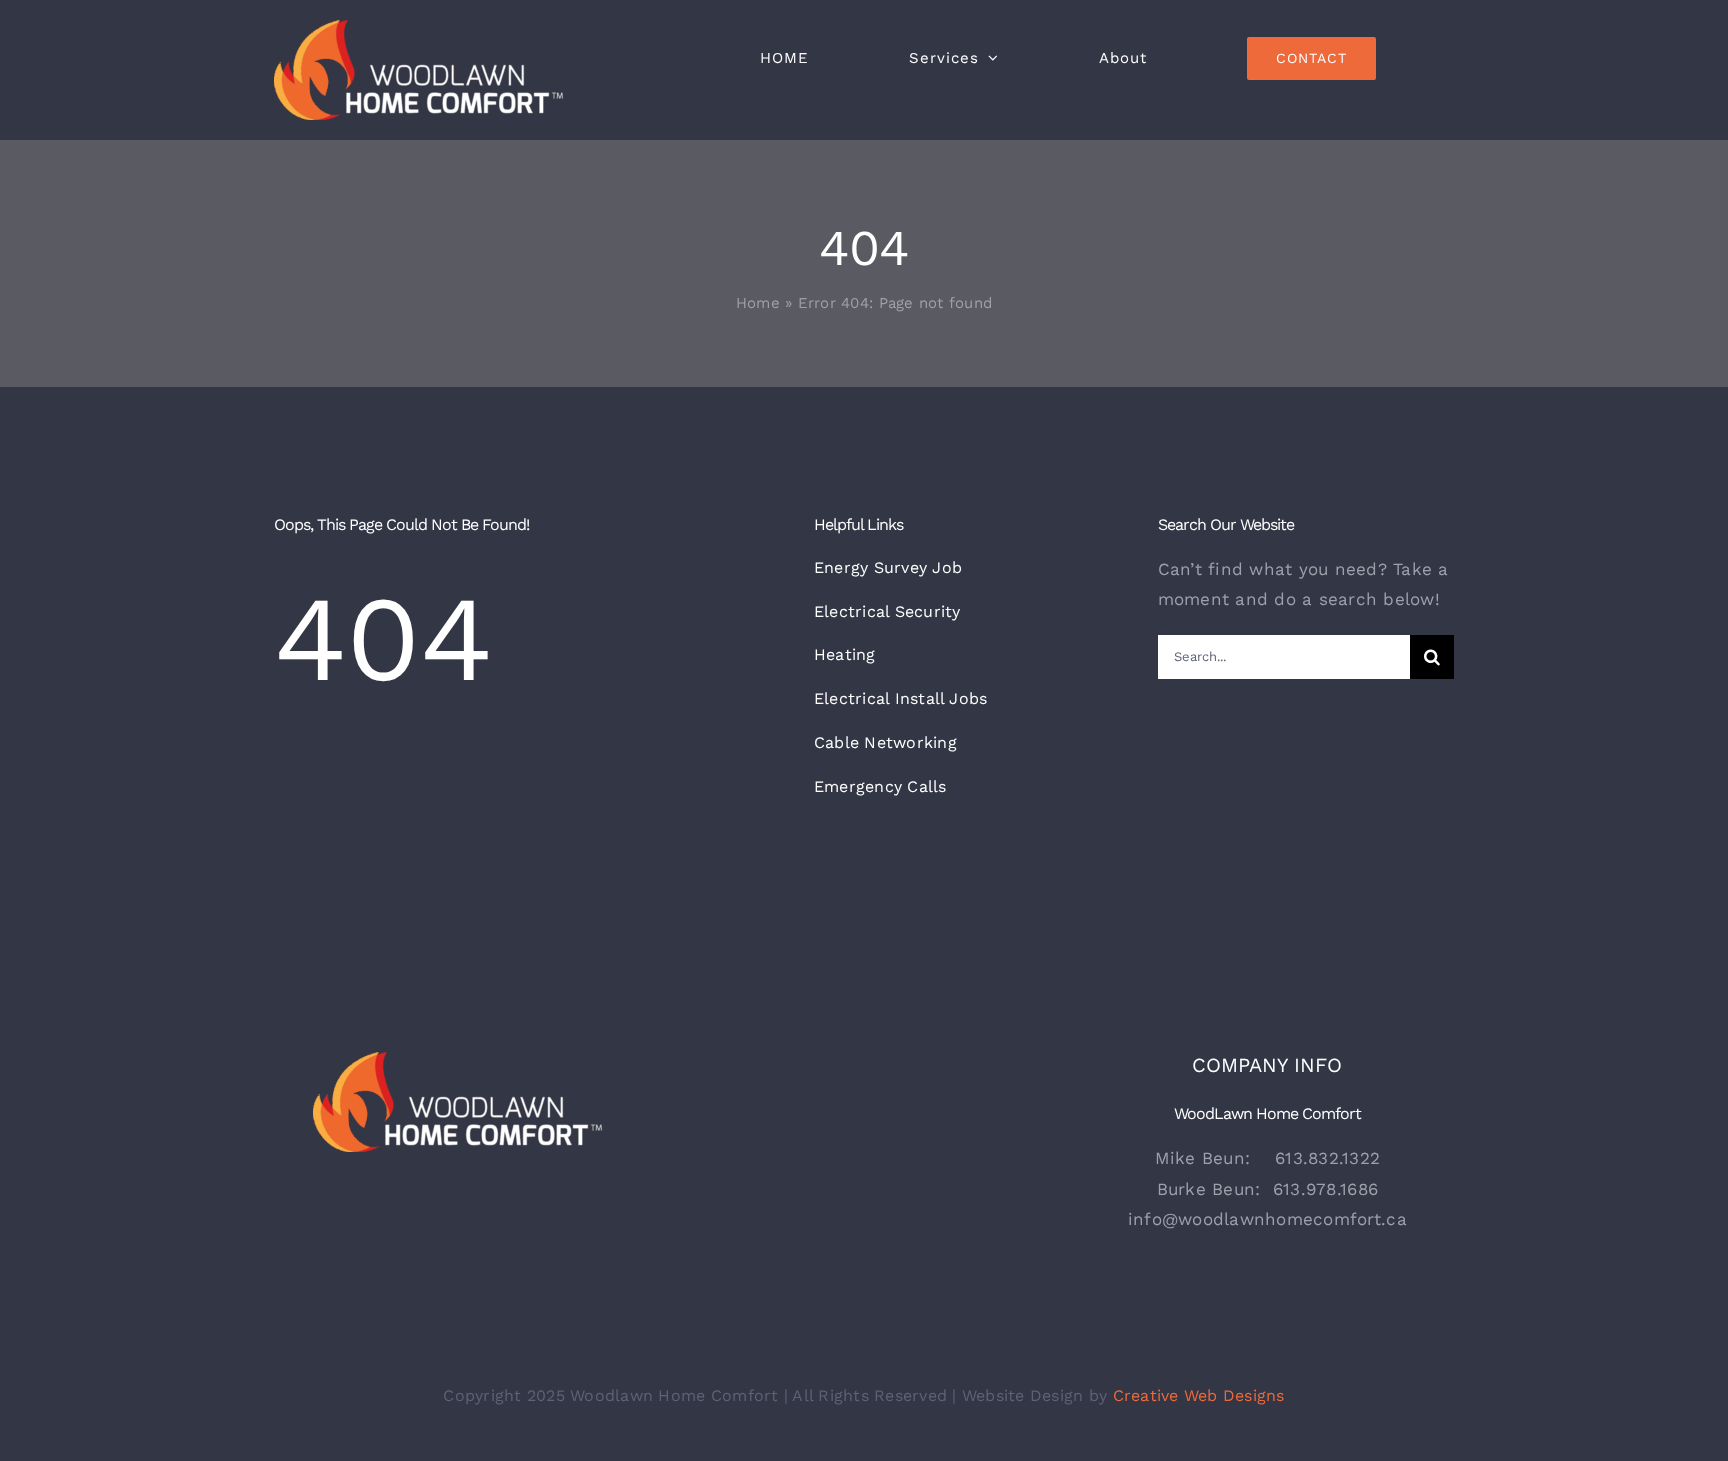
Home (758, 303)
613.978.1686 (1325, 1189)
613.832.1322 (1327, 1158)
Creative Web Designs (1199, 1395)
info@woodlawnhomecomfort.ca (1267, 1219)
